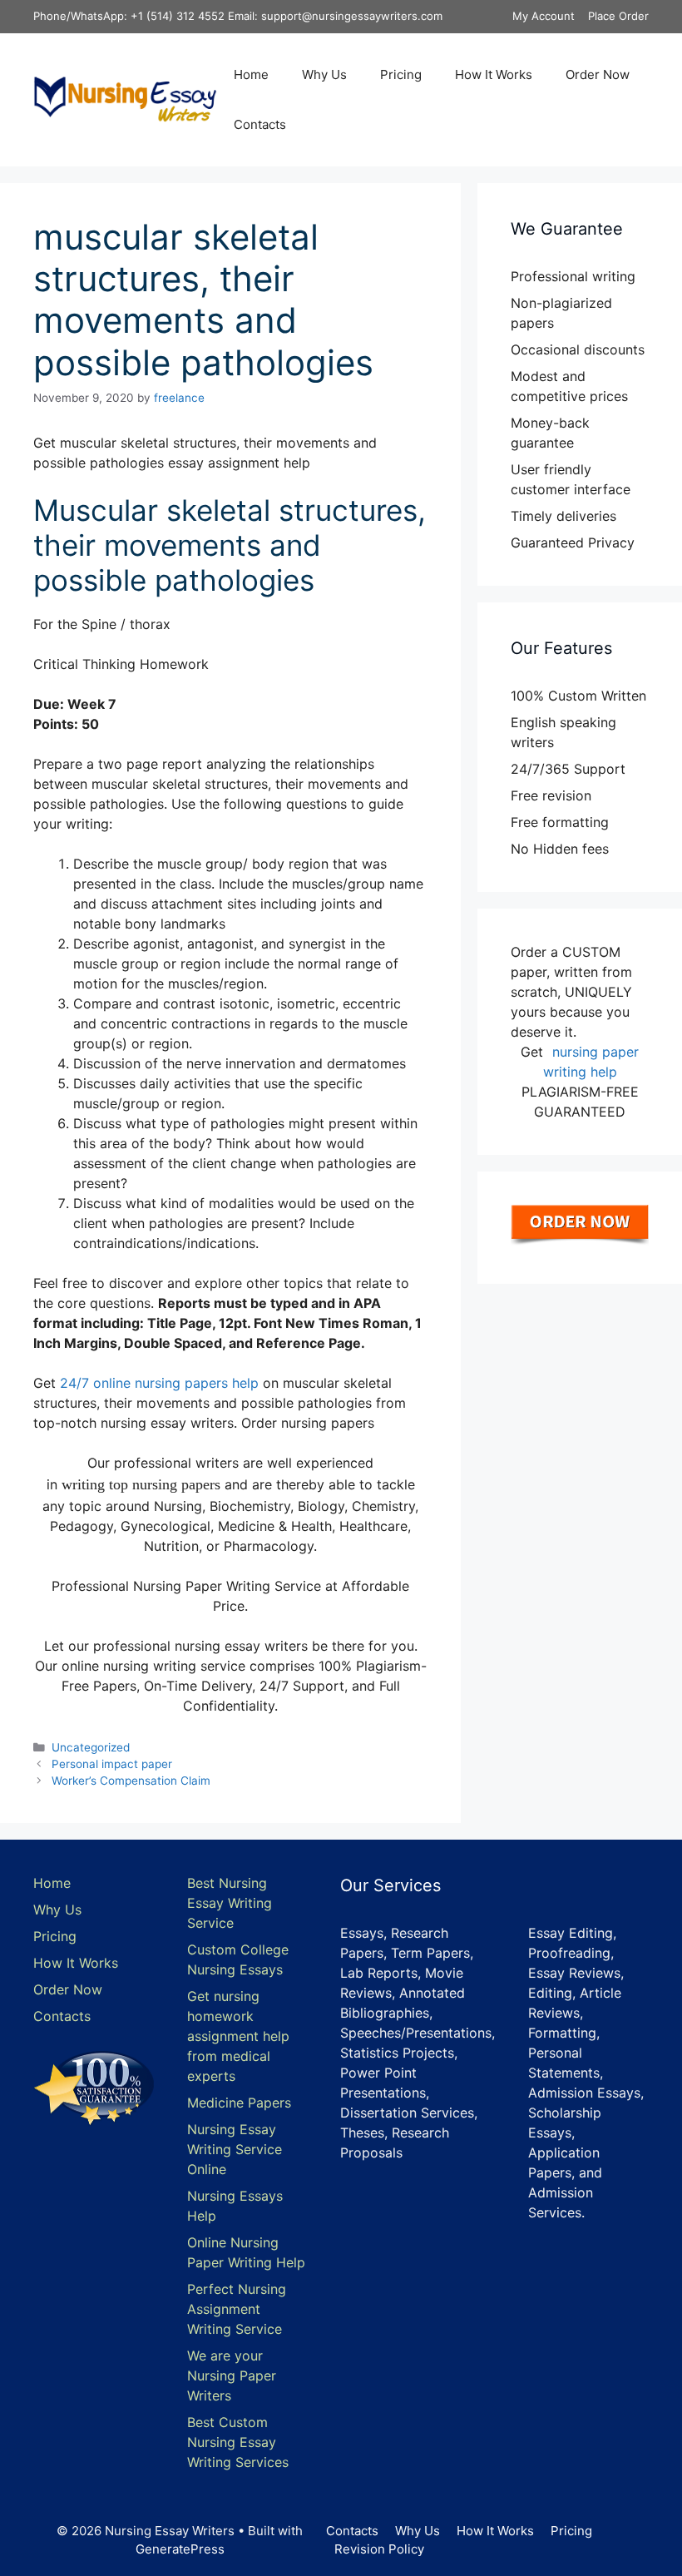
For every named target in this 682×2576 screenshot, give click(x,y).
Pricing (401, 74)
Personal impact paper (112, 1764)
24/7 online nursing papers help (159, 1383)
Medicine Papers (239, 2103)
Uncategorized (91, 1747)
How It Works (494, 74)
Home (251, 74)
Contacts (260, 124)
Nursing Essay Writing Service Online (235, 2149)
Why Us (324, 74)
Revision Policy (379, 2549)
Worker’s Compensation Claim (131, 1781)
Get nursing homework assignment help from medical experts (238, 2036)
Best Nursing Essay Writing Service (230, 1903)
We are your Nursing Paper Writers (232, 2375)
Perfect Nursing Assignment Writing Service (237, 2309)
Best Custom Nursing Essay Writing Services (238, 2442)
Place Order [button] (618, 16)
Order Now (598, 74)
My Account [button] (544, 16)
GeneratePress (180, 2549)
